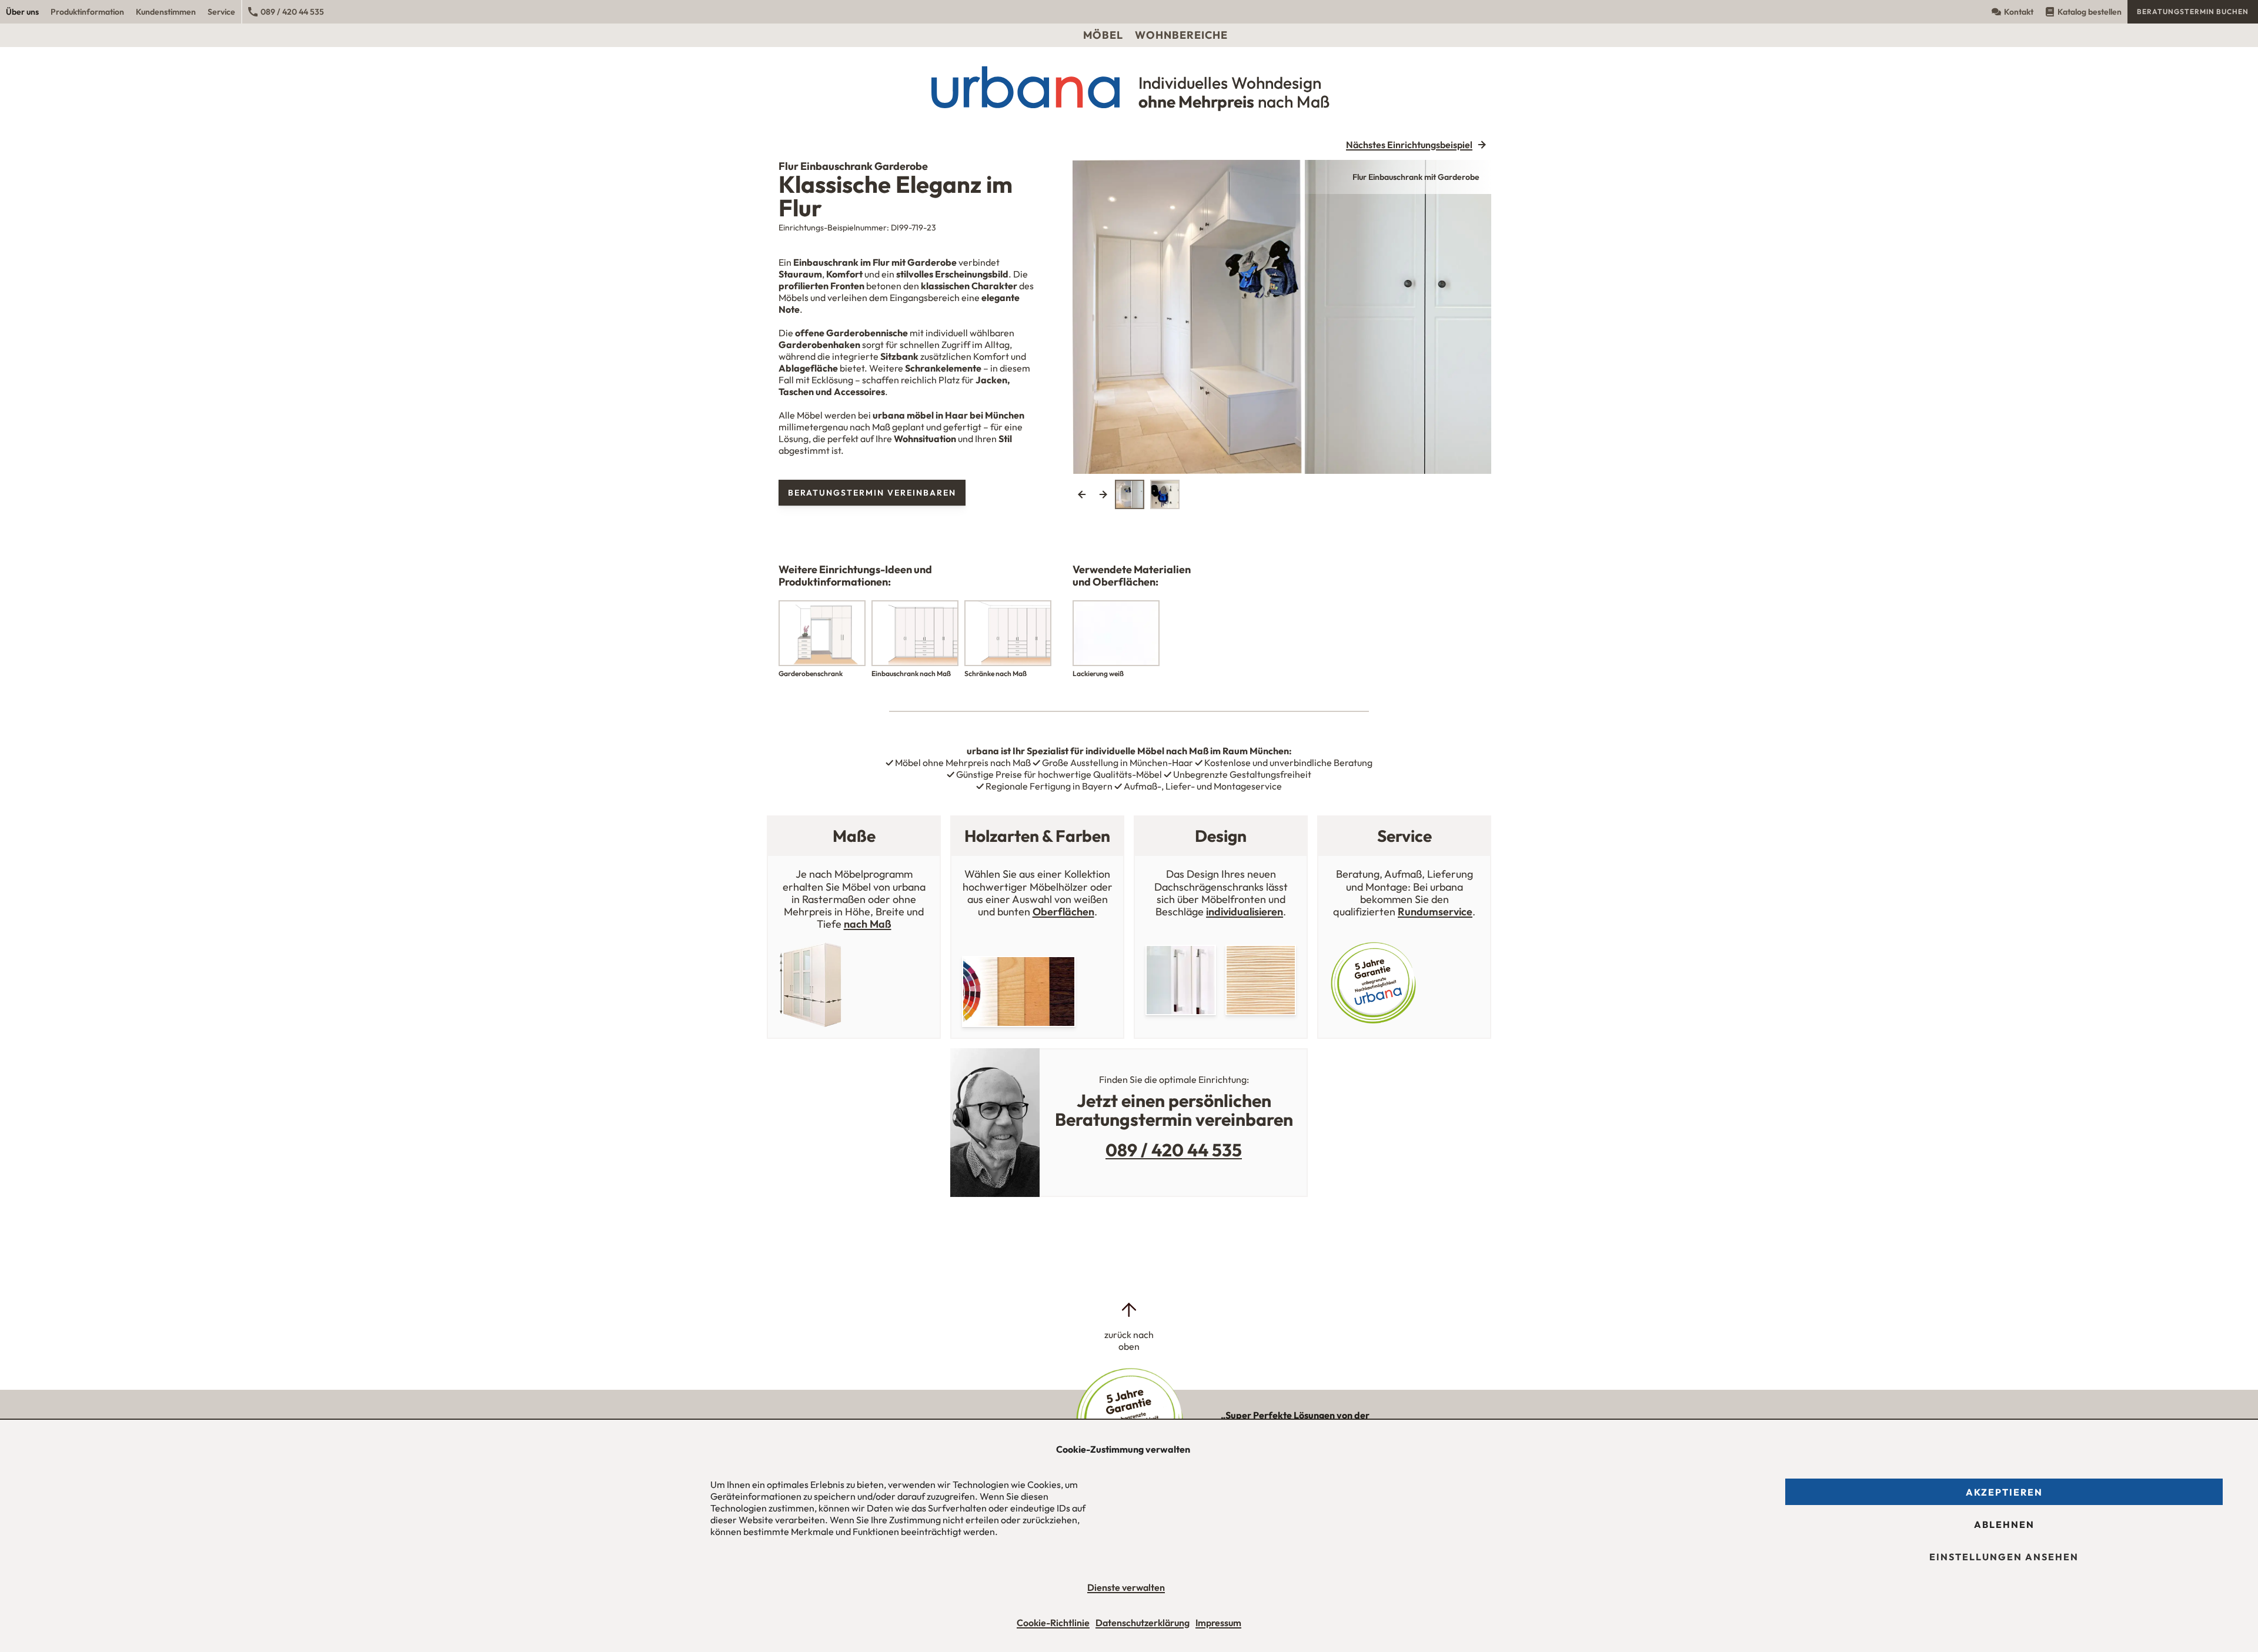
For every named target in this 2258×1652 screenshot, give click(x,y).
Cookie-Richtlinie (1053, 1623)
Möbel (1103, 35)
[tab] (1130, 494)
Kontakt (2019, 12)
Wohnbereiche (1181, 35)
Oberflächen (1063, 912)
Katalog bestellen (2090, 12)
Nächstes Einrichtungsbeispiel (1409, 145)
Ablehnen (2004, 1524)
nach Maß (868, 924)
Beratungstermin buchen (2193, 11)
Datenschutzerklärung (1143, 1623)
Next (1103, 494)
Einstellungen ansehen (2004, 1557)
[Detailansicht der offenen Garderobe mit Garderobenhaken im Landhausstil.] (1282, 317)
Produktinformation (87, 12)
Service (221, 12)
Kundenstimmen (166, 12)
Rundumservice (1435, 912)
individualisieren (1245, 912)
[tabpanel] (1282, 317)
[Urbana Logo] (1129, 12)
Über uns (22, 12)
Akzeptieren (2004, 1492)
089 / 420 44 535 (292, 12)
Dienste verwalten (1126, 1587)
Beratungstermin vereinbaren (872, 493)
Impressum (1218, 1623)
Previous (1082, 494)
